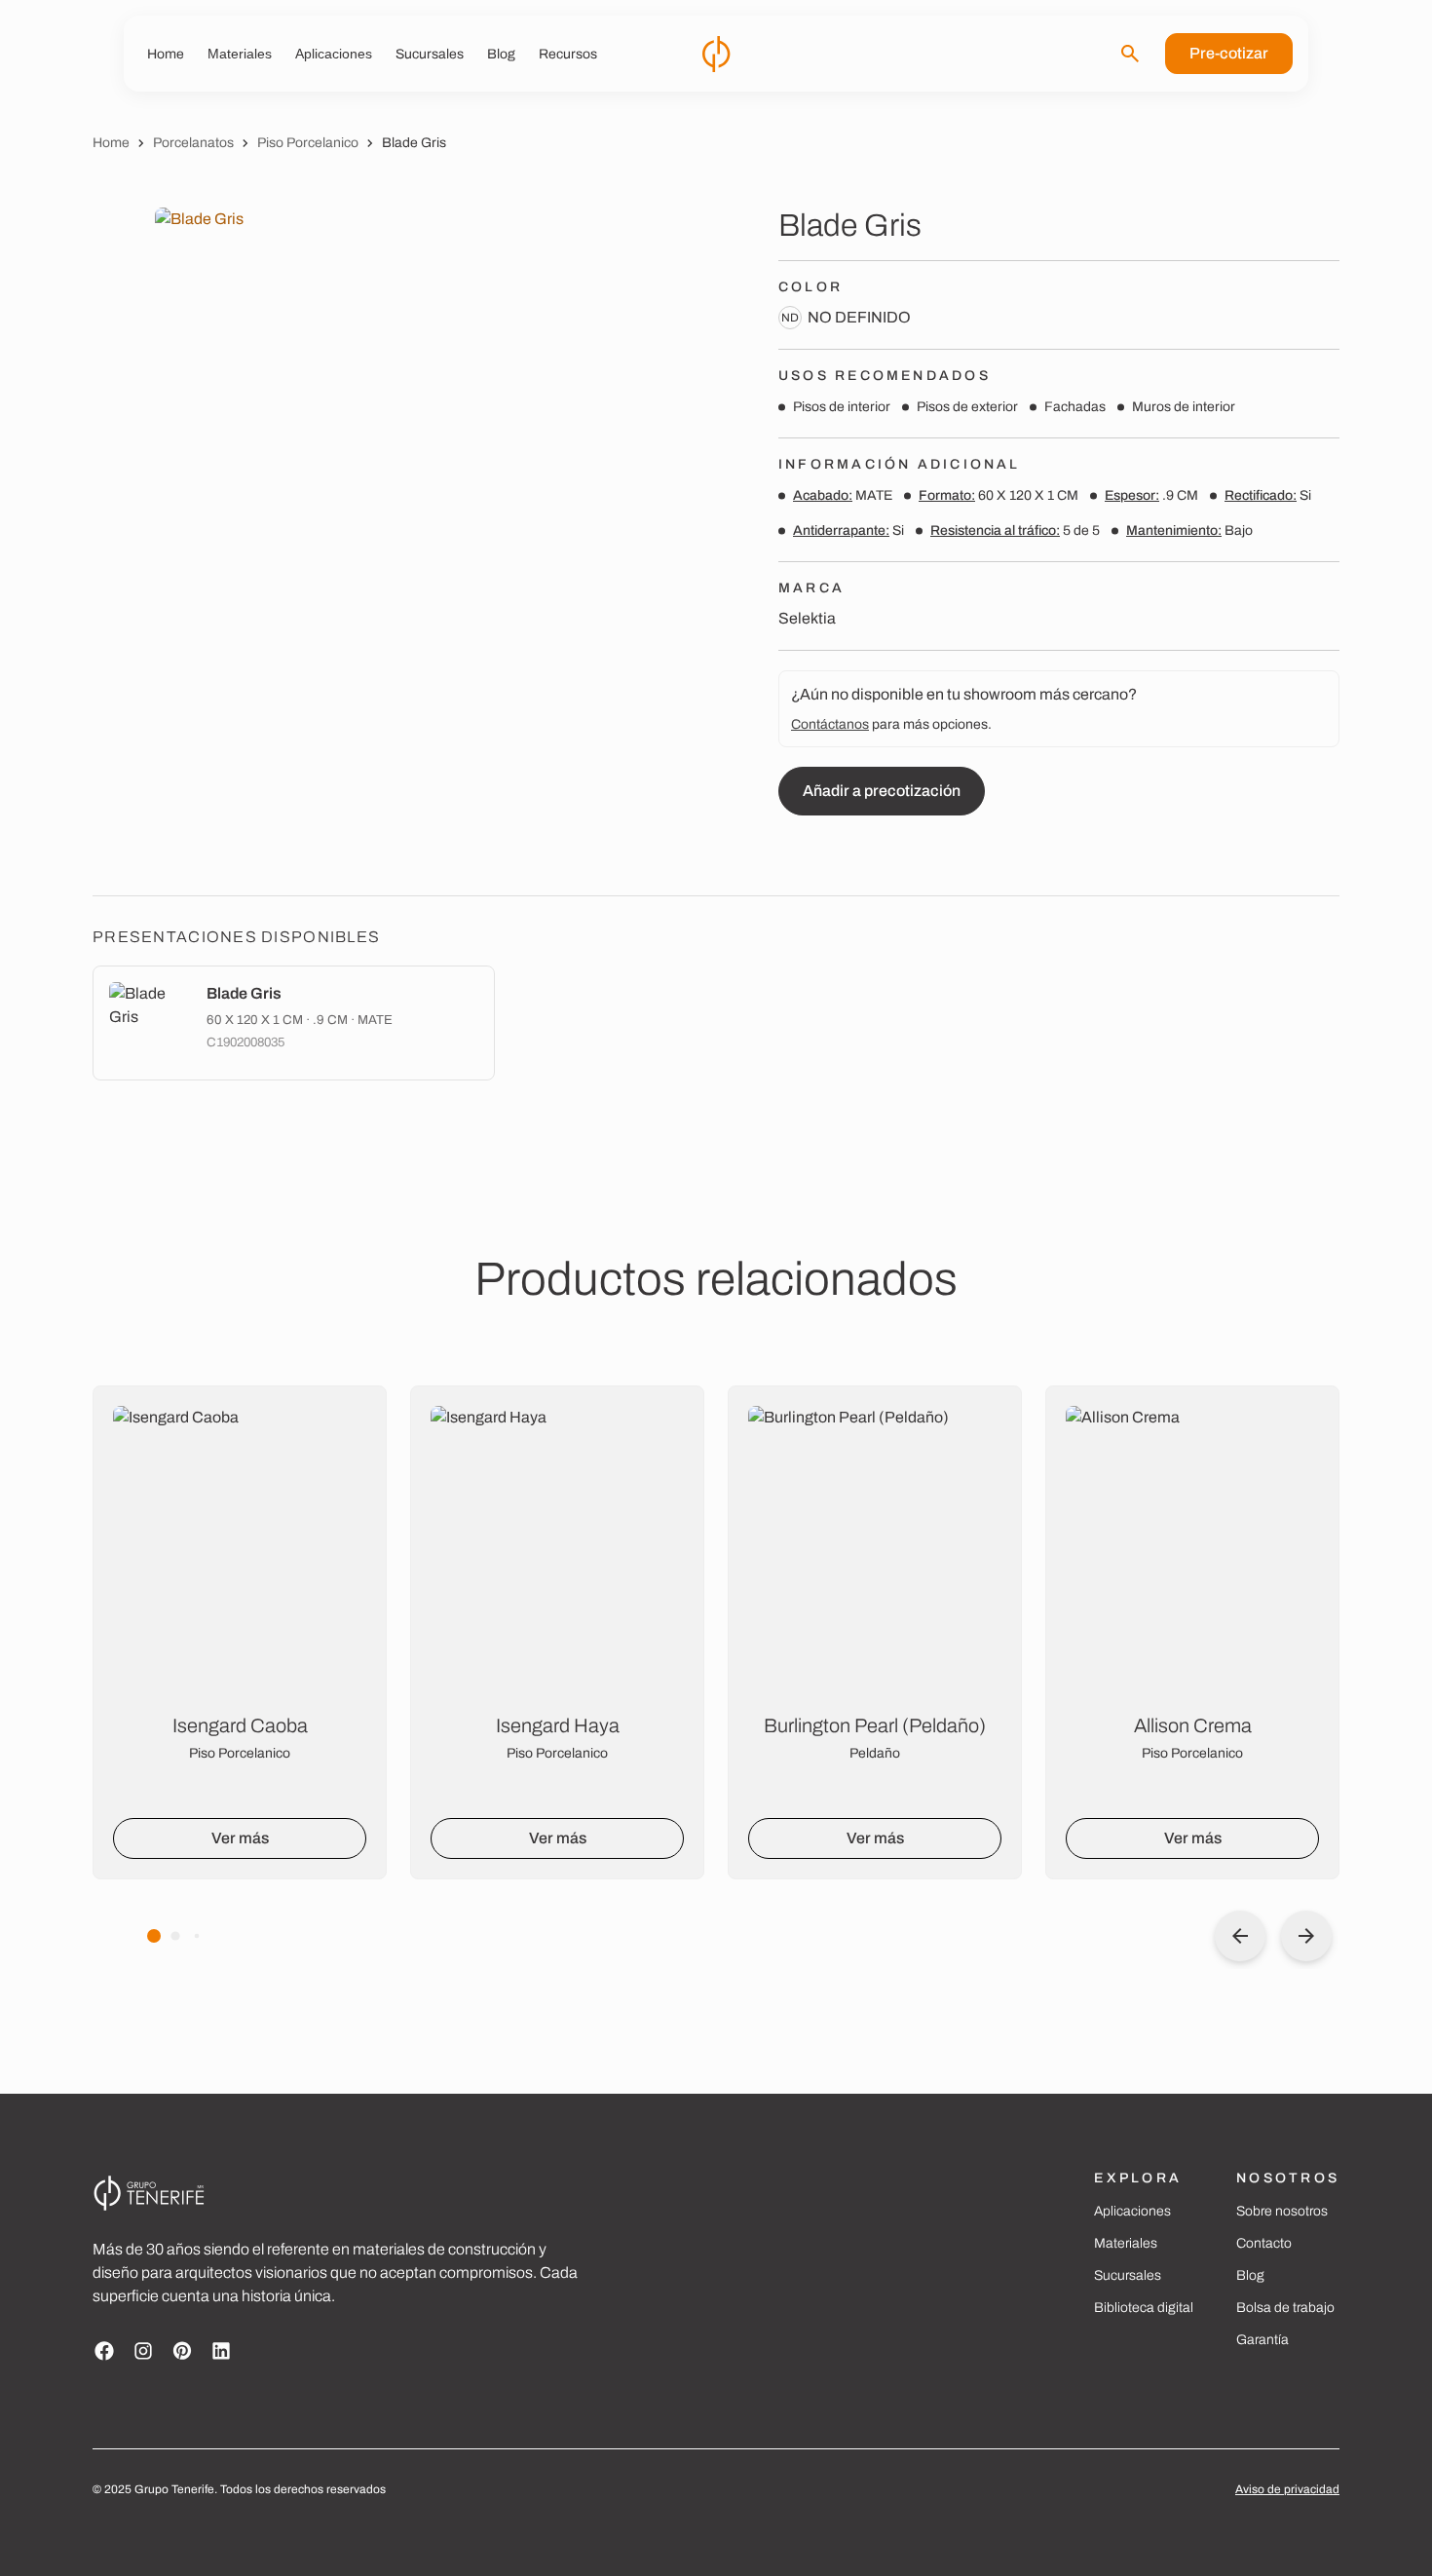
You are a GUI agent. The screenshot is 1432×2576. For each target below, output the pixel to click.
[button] (154, 1936)
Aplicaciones (1132, 2211)
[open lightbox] (373, 528)
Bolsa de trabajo (1285, 2308)
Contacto (1264, 2243)
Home (111, 143)
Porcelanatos (193, 143)
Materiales (1126, 2243)
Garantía (1262, 2340)
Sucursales (1128, 2275)
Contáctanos (830, 724)
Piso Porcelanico (308, 143)
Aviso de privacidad (1287, 2489)
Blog (1250, 2275)
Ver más (240, 1838)
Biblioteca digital (1144, 2308)
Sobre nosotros (1282, 2211)
